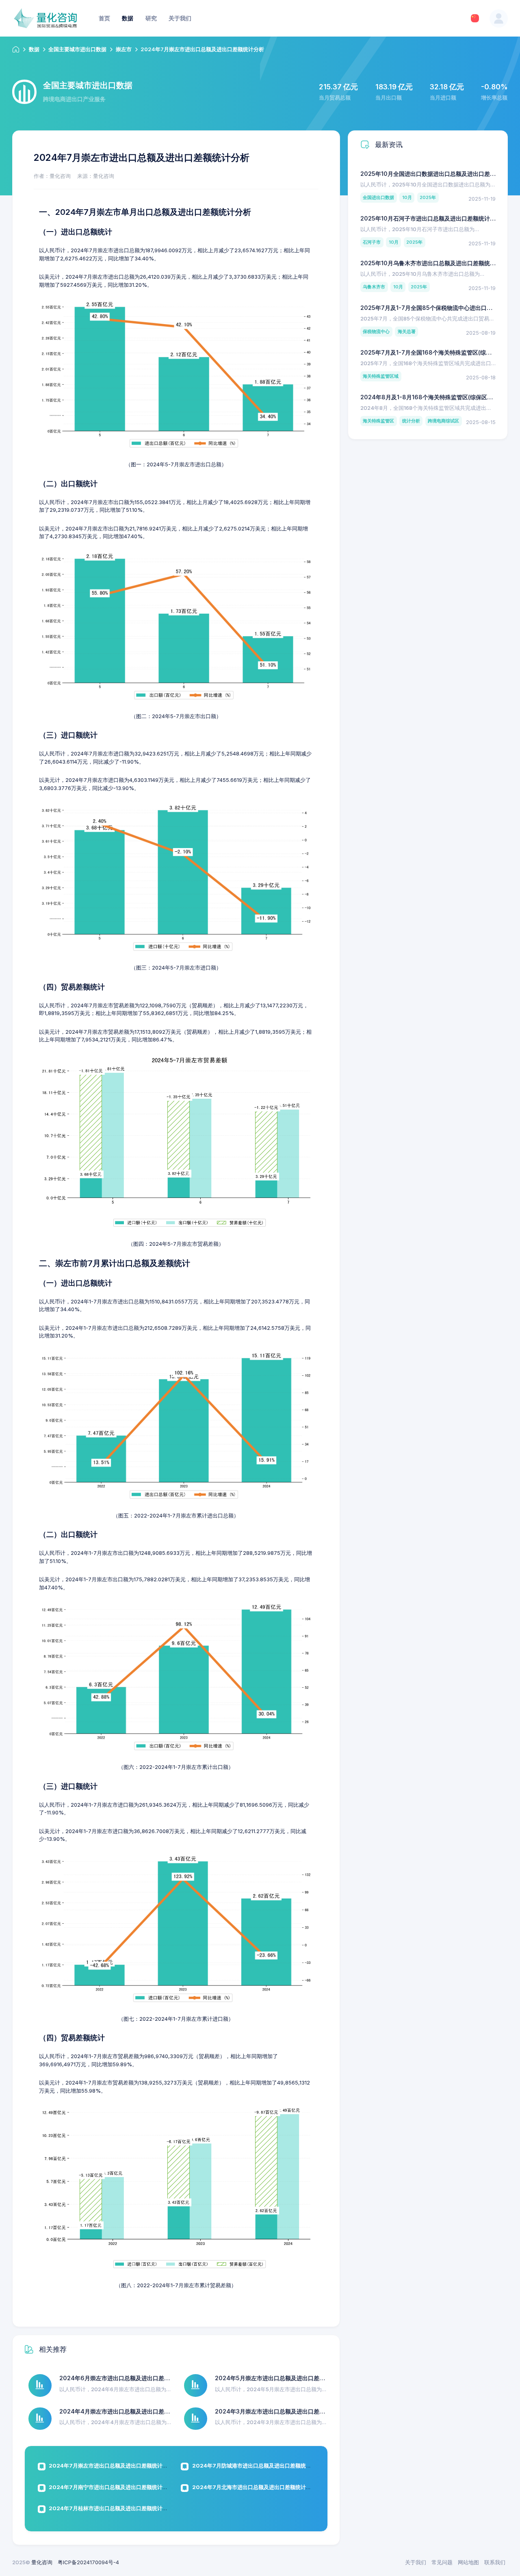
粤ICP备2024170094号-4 (88, 2562)
